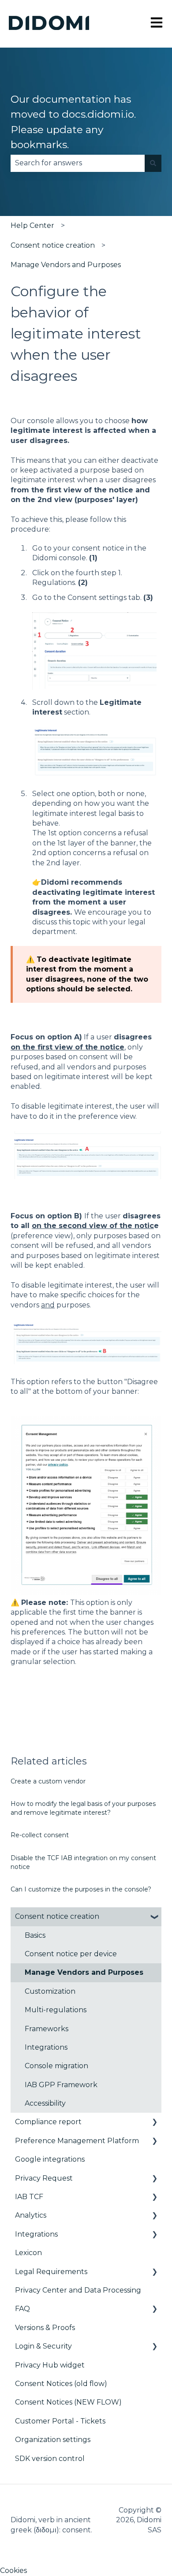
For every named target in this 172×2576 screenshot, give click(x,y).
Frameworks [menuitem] (47, 2029)
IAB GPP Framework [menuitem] (61, 2085)
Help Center (32, 225)
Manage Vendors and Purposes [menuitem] (84, 1972)
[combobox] (78, 163)
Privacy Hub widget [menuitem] (50, 2365)
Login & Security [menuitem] (43, 2346)
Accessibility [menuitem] (45, 2103)
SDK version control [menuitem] (50, 2459)
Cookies (13, 2570)
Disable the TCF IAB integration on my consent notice (83, 1862)
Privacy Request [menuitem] (44, 2178)
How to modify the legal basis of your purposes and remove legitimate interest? (83, 1808)
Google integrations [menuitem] (50, 2159)
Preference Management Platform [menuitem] (77, 2141)
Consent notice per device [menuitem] (71, 1954)
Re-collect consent (40, 1835)
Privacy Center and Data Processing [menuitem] (78, 2290)
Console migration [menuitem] (56, 2066)
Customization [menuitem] (50, 1991)
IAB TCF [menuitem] (29, 2197)
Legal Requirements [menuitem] (51, 2272)
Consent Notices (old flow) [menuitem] (61, 2384)
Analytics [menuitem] (31, 2215)
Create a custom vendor (48, 1781)
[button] (154, 1917)
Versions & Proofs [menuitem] (45, 2328)
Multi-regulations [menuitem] (56, 2010)
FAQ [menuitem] (22, 2309)
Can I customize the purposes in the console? (81, 1889)
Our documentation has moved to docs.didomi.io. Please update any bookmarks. (73, 122)
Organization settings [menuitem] (53, 2440)
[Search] (153, 163)
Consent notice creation (53, 245)
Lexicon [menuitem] (28, 2253)
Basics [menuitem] (35, 1935)
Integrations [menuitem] (46, 2047)
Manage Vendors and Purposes (66, 265)
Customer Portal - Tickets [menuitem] (60, 2421)
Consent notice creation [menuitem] (57, 1916)
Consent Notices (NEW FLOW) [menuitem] (68, 2402)
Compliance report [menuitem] (48, 2122)
